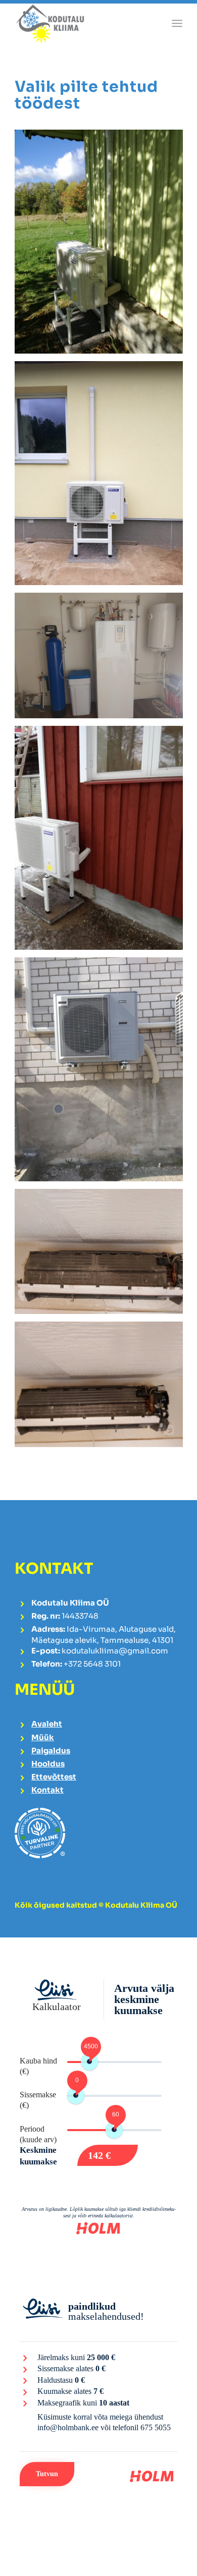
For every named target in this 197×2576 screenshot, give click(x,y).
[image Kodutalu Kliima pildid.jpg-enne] (103, 1255)
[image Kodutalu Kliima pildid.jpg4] (103, 1073)
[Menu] (177, 23)
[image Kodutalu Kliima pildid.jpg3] (103, 660)
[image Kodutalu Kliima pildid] (103, 842)
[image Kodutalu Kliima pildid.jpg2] (103, 245)
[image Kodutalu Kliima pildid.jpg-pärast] (103, 1388)
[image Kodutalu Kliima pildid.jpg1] (103, 477)
